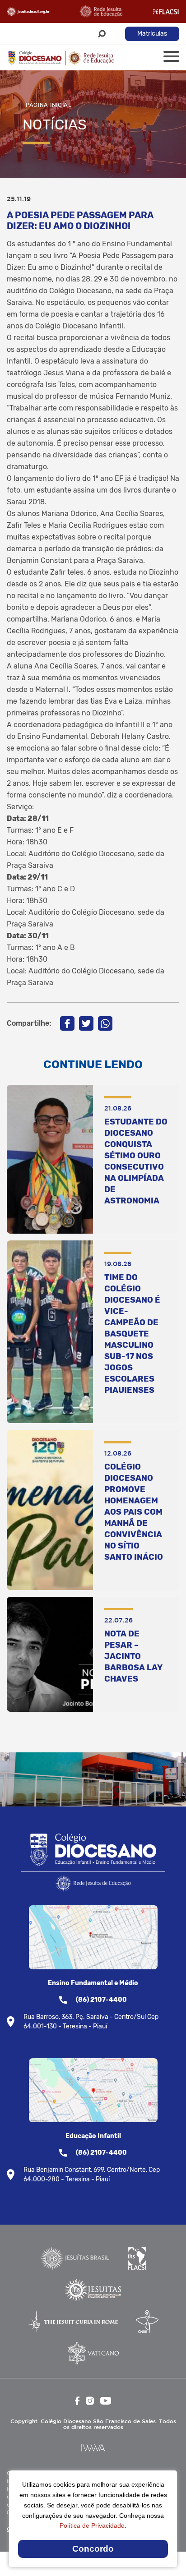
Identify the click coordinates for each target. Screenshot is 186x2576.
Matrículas (152, 34)
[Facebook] (67, 1023)
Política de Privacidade (92, 2525)
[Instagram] (90, 2401)
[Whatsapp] (105, 1023)
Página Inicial (49, 105)
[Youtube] (106, 2401)
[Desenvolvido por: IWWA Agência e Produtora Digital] (93, 2448)
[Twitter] (86, 1023)
